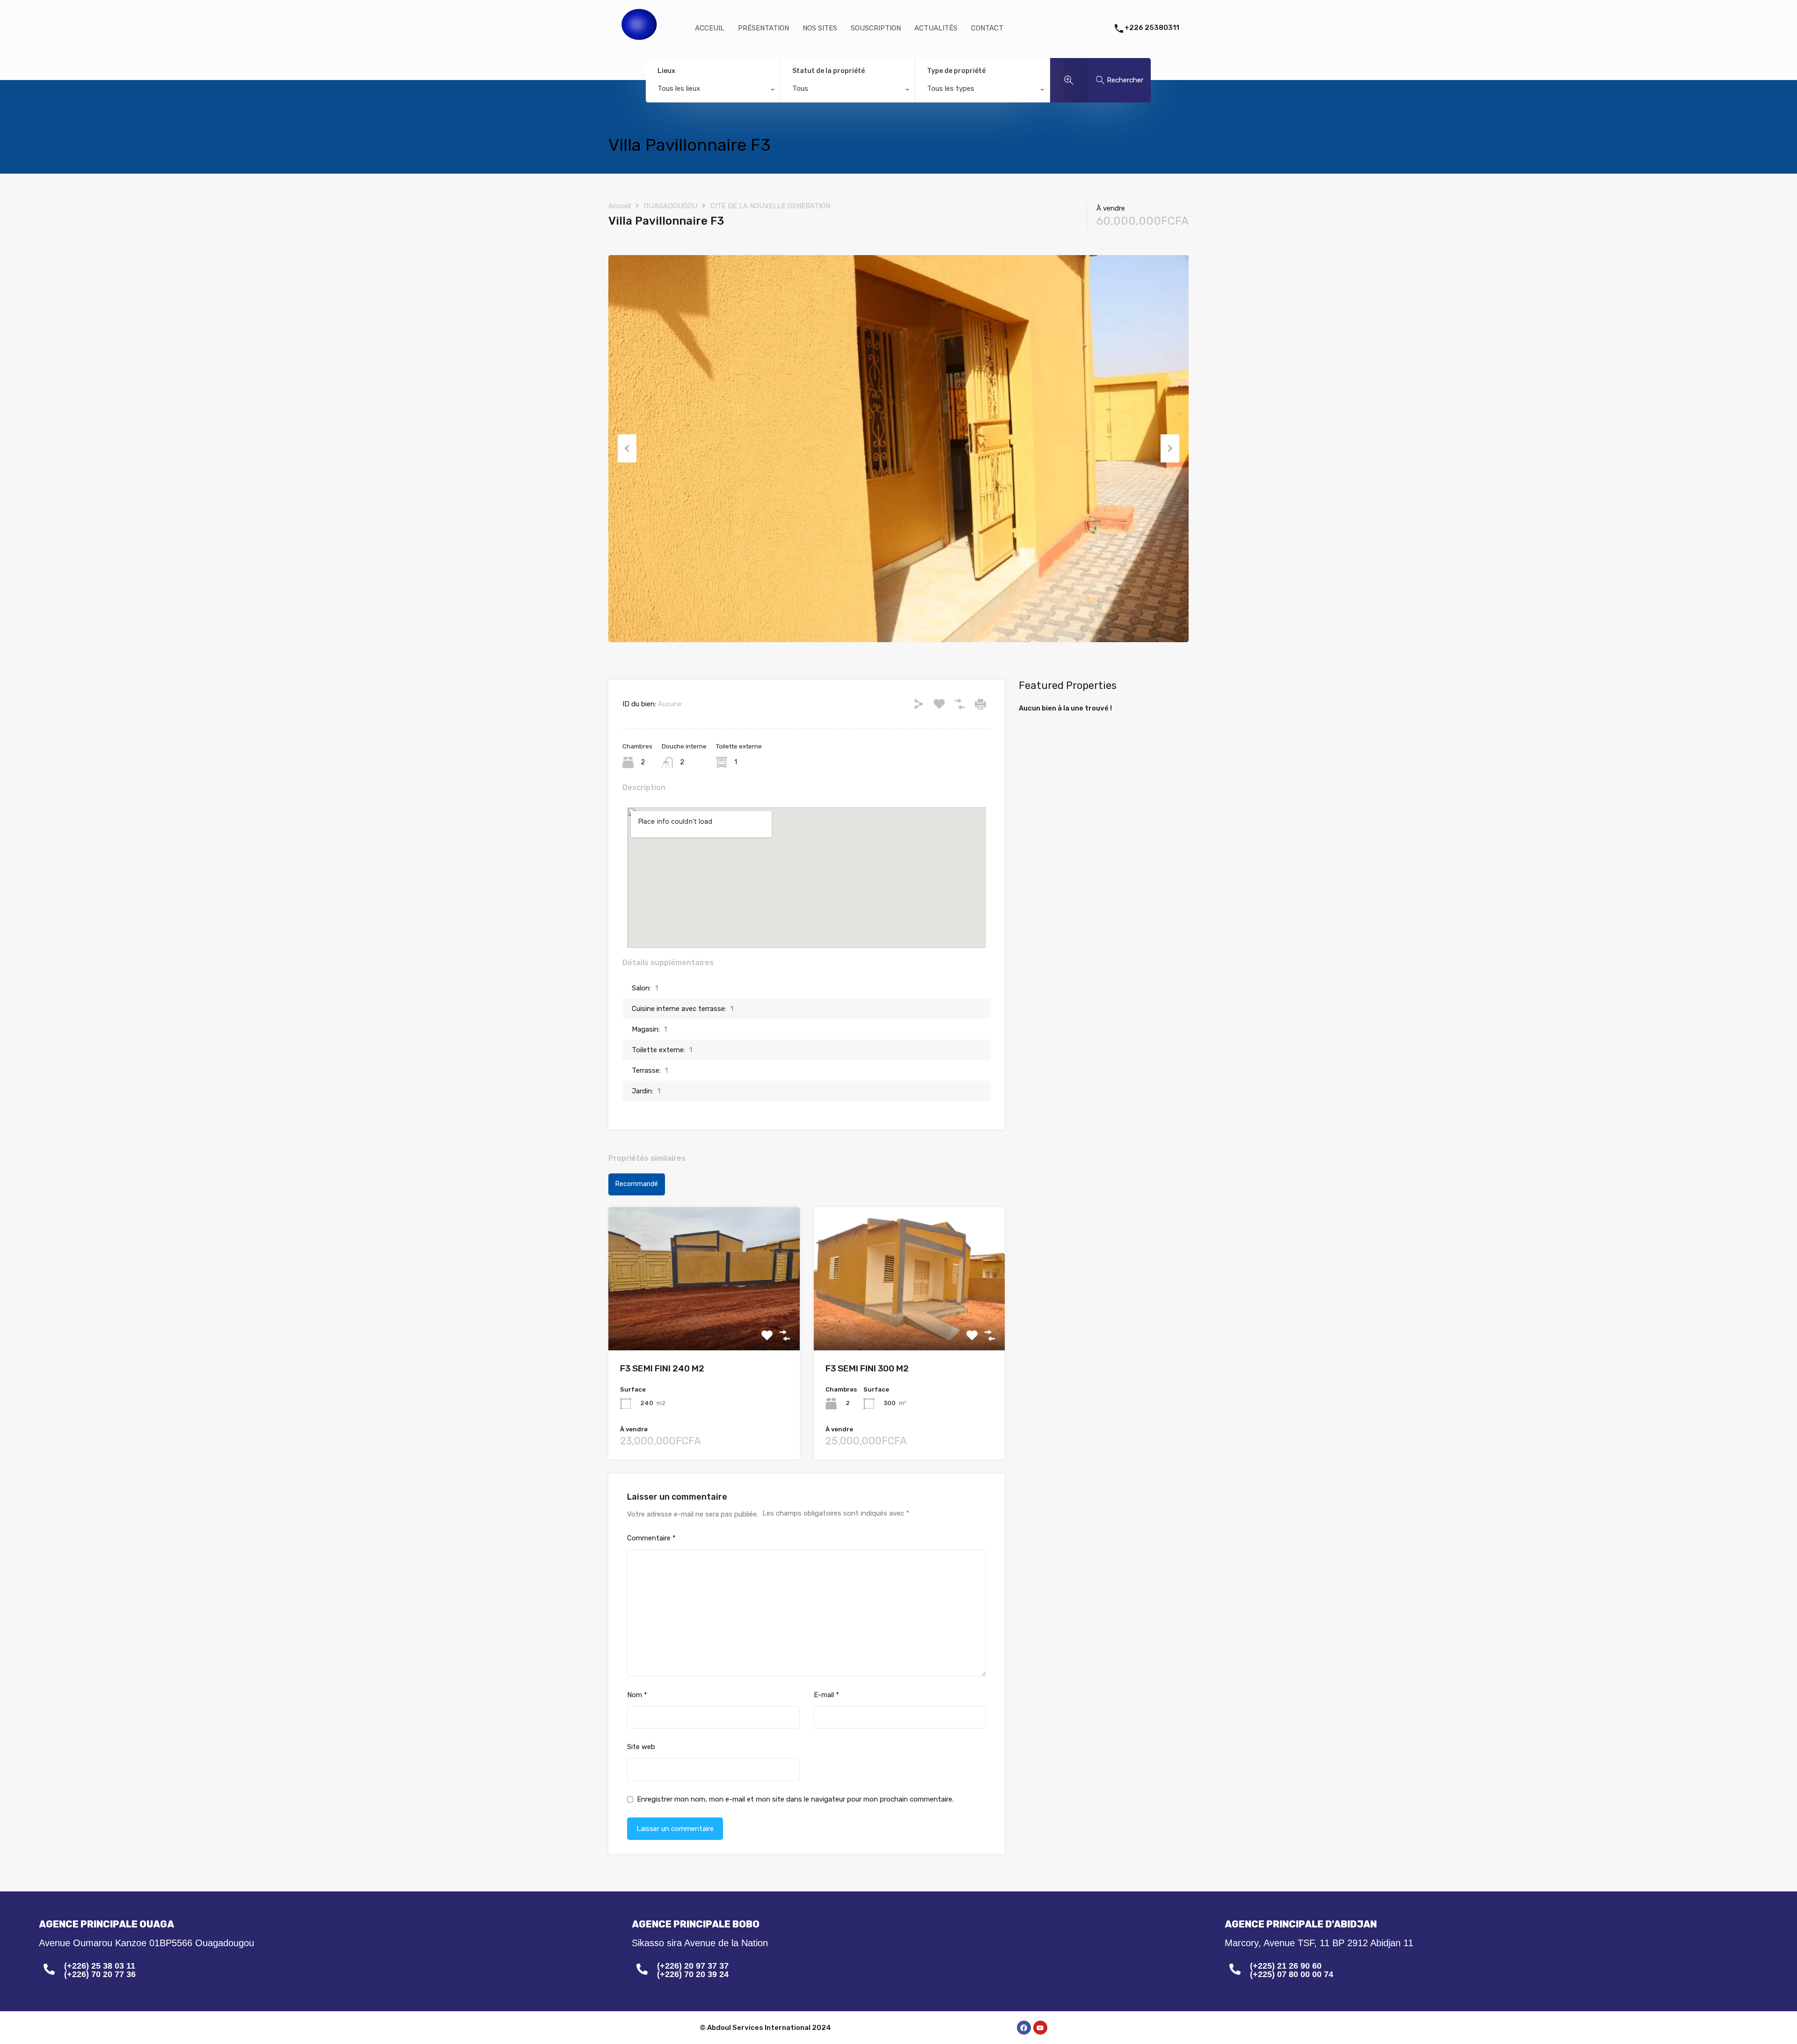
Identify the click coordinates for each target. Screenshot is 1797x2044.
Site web (641, 1747)
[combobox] (713, 91)
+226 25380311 (1152, 28)
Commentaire (651, 1538)
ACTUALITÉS (936, 28)
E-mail (826, 1695)
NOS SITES (820, 28)
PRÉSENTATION (763, 28)
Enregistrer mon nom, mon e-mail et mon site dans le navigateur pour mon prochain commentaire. (795, 1799)
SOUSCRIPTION (876, 28)
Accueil (620, 206)
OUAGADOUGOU (671, 206)
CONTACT (987, 28)
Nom (637, 1695)
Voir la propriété (704, 1322)
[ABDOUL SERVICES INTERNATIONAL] (640, 45)
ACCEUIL (710, 28)
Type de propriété (956, 71)
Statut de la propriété (829, 71)
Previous (627, 448)
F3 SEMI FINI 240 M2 (662, 1368)
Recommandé (637, 1184)
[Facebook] (1024, 2028)
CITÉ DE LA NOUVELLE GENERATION (770, 206)
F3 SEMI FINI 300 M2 (867, 1368)
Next (1170, 448)
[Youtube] (1040, 2028)
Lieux (666, 71)
